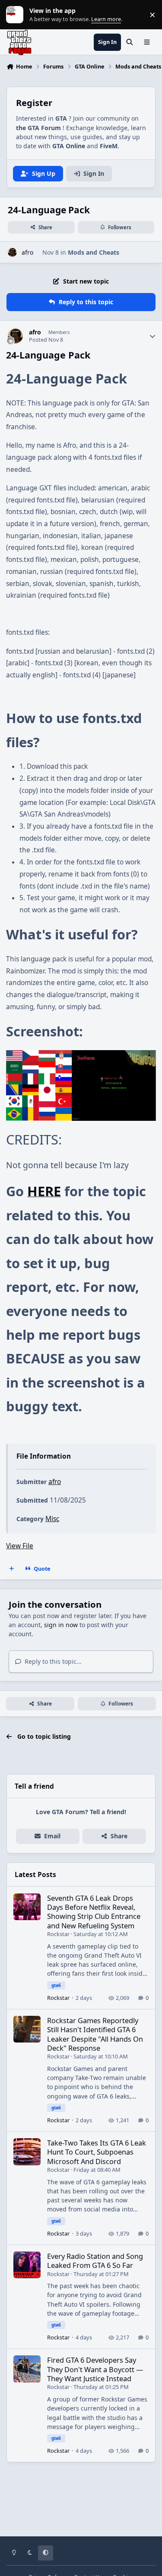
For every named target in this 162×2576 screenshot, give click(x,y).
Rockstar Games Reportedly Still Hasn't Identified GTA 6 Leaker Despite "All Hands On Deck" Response (95, 2034)
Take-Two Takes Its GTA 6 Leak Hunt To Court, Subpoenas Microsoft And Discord (97, 2152)
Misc (52, 1519)
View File (20, 1546)
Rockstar (58, 1934)
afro (27, 252)
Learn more (17, 15)
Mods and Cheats (94, 252)
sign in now (61, 1625)
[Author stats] (152, 336)
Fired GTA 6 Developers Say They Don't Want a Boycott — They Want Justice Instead (95, 2369)
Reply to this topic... (52, 1661)
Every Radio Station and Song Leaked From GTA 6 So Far (95, 2261)
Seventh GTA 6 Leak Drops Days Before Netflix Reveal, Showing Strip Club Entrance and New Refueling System (94, 1912)
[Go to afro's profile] (12, 252)
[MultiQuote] (12, 1569)
